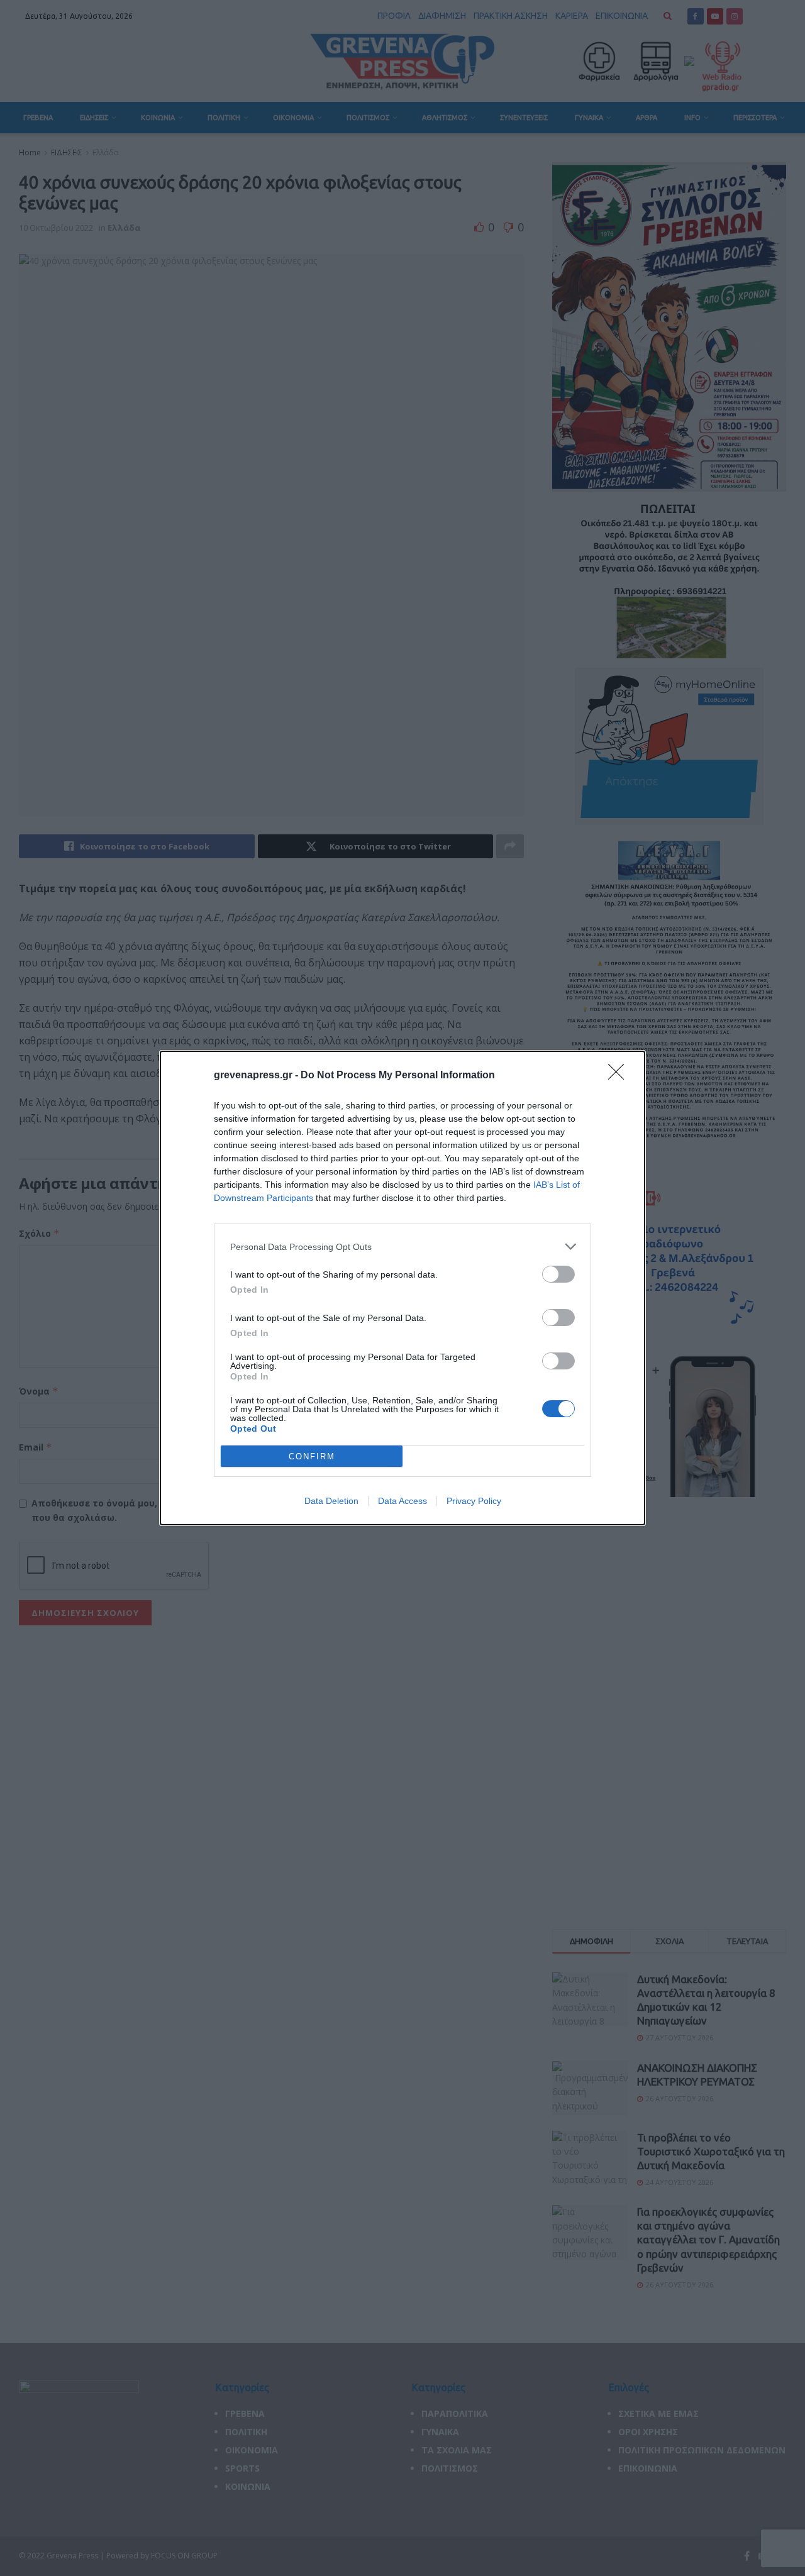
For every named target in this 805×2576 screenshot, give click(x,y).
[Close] (620, 1076)
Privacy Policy (474, 1501)
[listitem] (402, 1247)
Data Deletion (331, 1501)
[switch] (558, 1274)
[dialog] (402, 1288)
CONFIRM (312, 1457)
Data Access (402, 1501)
